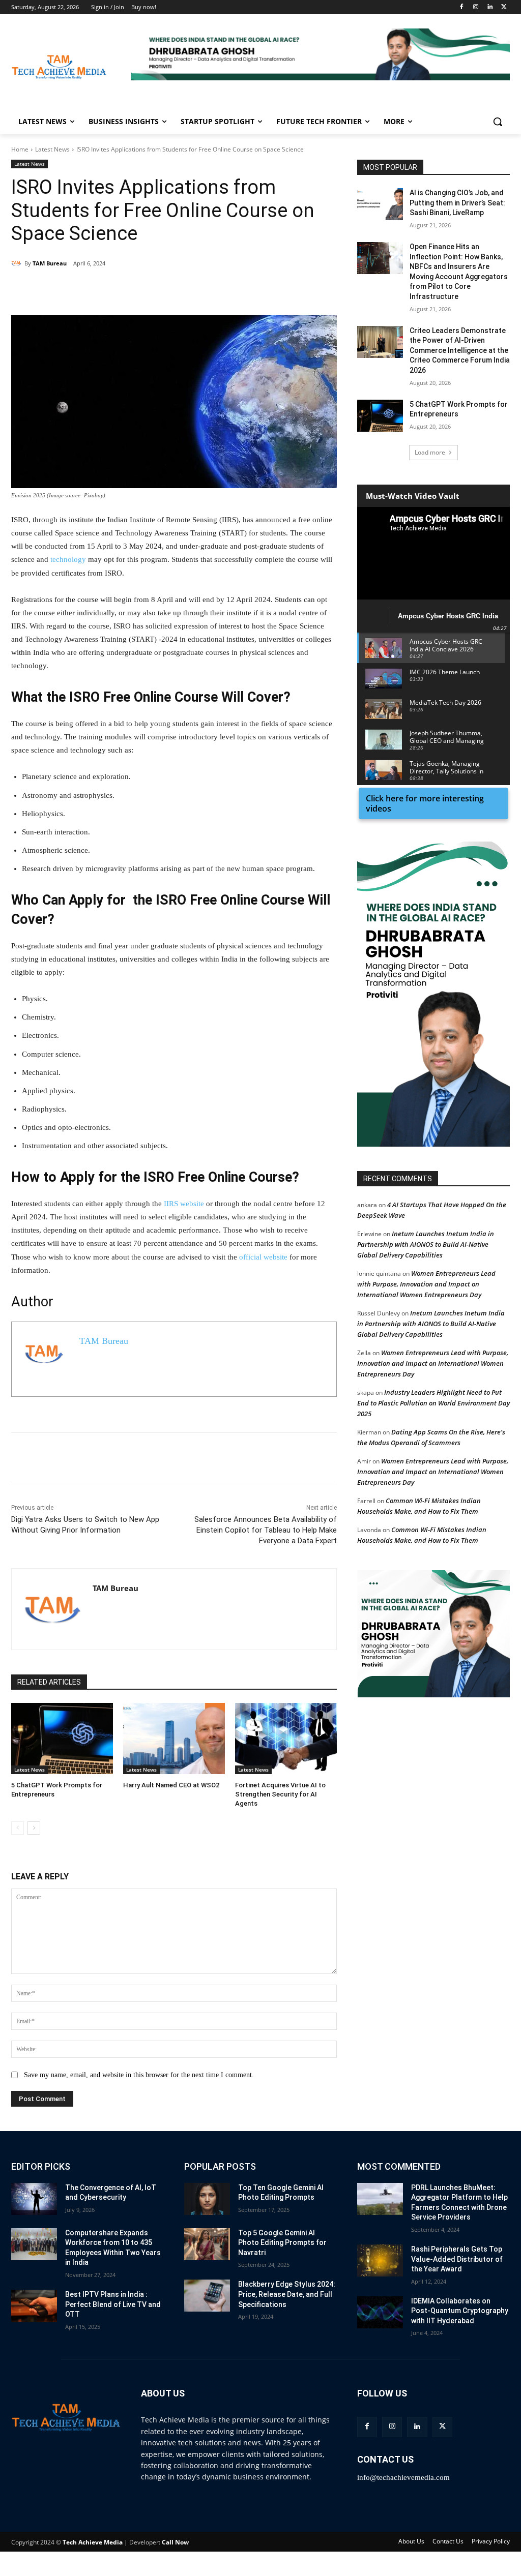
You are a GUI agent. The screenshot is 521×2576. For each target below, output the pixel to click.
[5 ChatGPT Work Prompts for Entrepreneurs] (62, 1739)
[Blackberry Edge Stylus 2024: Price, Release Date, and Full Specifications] (207, 2296)
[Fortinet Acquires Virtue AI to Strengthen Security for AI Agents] (286, 1739)
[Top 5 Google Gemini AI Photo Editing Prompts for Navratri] (207, 2244)
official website (263, 1257)
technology (68, 559)
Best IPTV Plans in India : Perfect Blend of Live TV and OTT (113, 2304)
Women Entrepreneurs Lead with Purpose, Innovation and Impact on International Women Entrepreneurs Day (426, 1284)
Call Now (175, 2542)
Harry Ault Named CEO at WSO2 (171, 1785)
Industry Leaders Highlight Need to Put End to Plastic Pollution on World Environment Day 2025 (433, 1403)
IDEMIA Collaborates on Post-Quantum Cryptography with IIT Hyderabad (460, 2311)
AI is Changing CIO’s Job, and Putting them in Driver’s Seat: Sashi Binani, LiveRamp (457, 203)
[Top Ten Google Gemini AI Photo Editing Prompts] (207, 2199)
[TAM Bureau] (18, 263)
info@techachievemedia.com (403, 2477)
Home (20, 149)
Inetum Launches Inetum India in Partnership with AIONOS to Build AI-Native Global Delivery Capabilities (426, 1244)
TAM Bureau (50, 263)
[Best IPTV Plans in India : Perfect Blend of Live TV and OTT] (34, 2306)
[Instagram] (476, 7)
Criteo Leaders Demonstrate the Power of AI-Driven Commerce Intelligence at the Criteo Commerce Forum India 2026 (460, 350)
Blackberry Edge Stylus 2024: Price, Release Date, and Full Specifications (287, 2294)
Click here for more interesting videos (425, 803)
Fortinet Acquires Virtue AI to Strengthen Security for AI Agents (280, 1794)
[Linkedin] (490, 7)
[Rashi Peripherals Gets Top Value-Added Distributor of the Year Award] (380, 2260)
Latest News (52, 149)
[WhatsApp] (152, 289)
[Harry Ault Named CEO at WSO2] (174, 1739)
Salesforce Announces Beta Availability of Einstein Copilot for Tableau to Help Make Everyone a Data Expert (266, 1530)
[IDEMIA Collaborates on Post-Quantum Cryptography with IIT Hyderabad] (380, 2312)
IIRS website (184, 1204)
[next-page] (34, 1828)
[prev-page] (18, 1828)
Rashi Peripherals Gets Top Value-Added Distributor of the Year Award (457, 2259)
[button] (320, 54)
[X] (504, 7)
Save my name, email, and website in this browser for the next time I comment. (139, 2075)
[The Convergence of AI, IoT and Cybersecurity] (34, 2199)
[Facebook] (462, 7)
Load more (430, 452)
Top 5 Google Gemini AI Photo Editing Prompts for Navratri (282, 2243)
